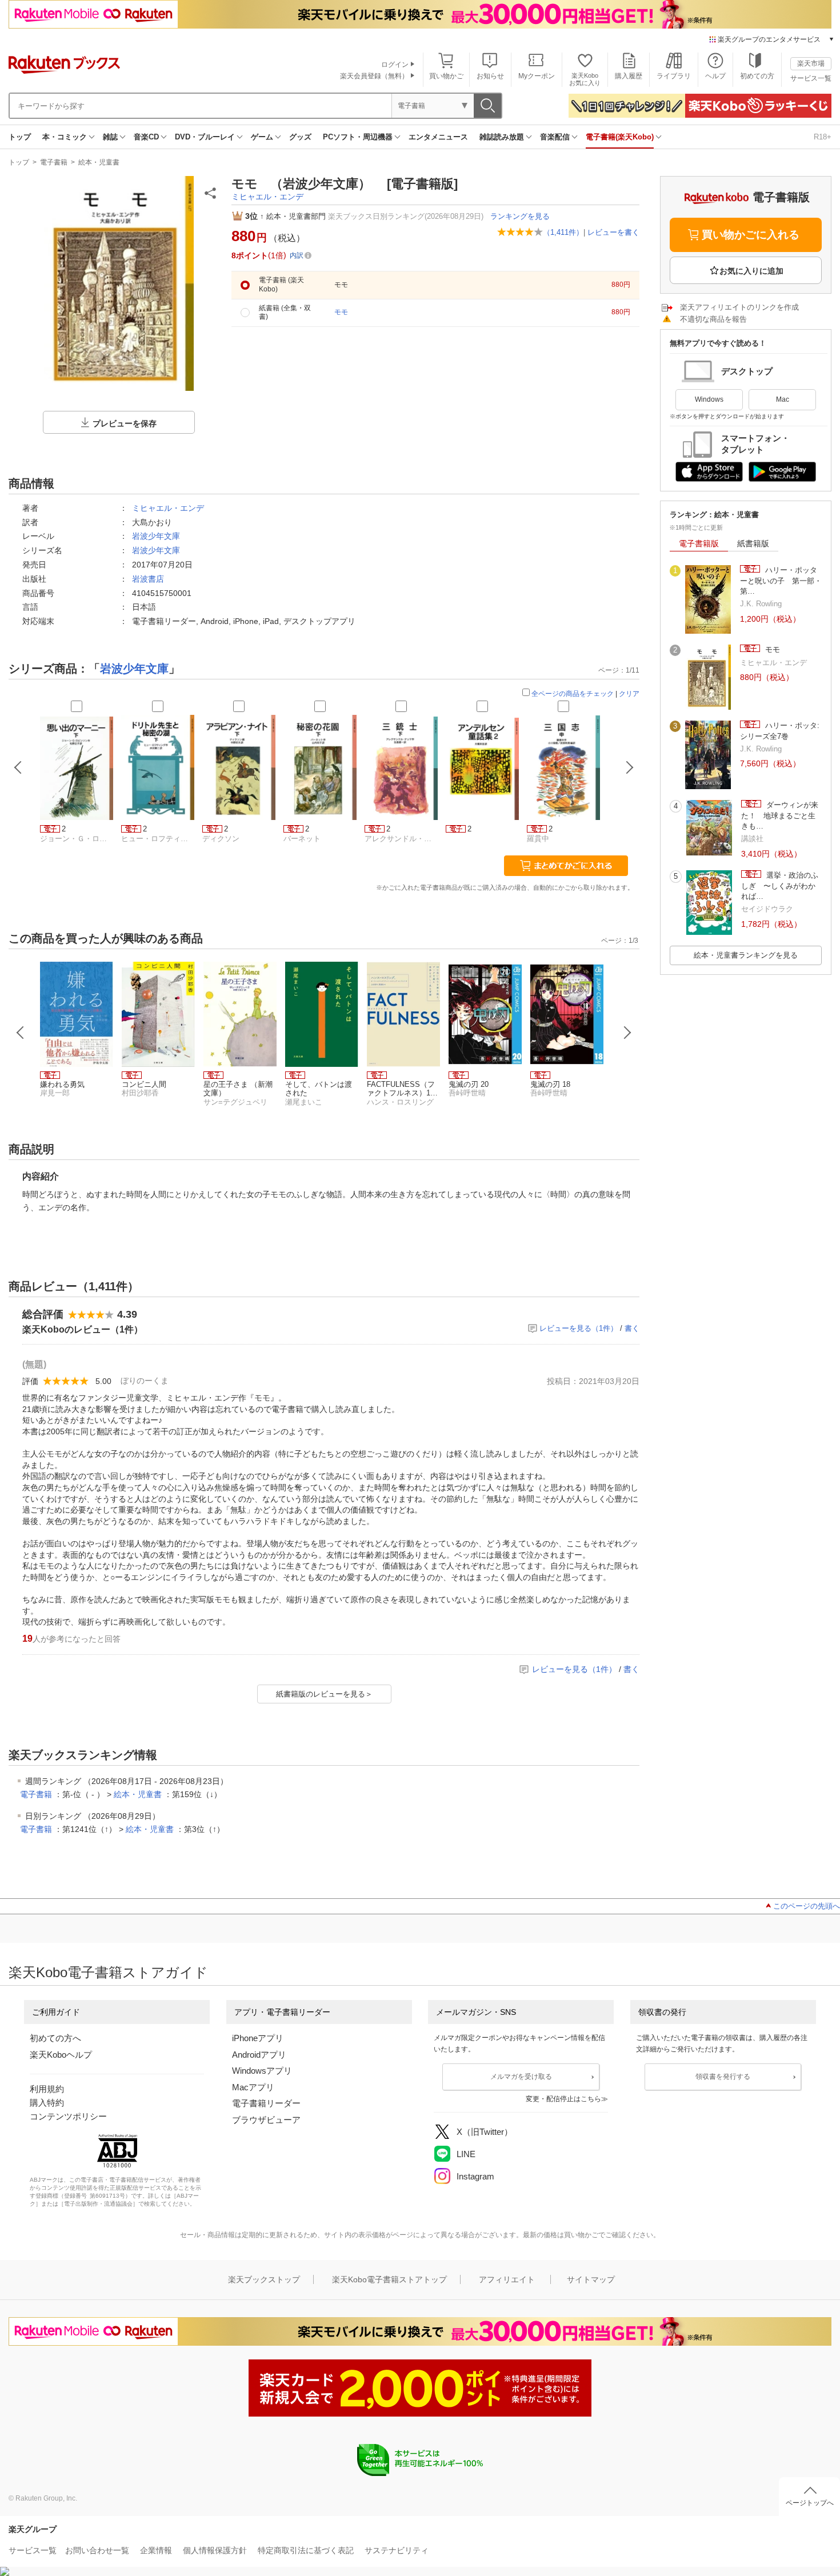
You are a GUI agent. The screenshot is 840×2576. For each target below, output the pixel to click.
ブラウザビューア (266, 2120)
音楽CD (146, 137)
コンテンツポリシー (68, 2116)
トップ (20, 137)
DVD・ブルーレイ (205, 137)
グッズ (300, 137)
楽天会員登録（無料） (374, 76)
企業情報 (156, 2550)
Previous (21, 1033)
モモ (771, 649)
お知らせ (490, 76)
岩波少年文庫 (156, 536)
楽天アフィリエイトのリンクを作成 (739, 307)
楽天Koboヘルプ (61, 2055)
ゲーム (262, 137)
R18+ (823, 137)
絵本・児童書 (99, 162)
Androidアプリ (259, 2055)
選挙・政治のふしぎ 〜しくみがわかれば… (780, 886)
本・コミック (65, 137)
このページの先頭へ (807, 1906)
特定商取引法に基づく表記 (306, 2550)
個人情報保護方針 (215, 2550)
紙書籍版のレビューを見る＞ (324, 1694)
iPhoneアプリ (258, 2038)
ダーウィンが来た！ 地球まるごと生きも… (780, 815)
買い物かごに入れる (751, 235)
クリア (629, 694)
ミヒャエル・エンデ (267, 197)
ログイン (395, 65)
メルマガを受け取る (521, 2077)
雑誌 (110, 137)
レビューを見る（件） (579, 1328)
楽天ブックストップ (264, 2279)
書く (632, 1328)
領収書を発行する (723, 2077)
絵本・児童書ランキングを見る (746, 955)
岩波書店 (148, 579)
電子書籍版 (699, 543)
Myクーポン (537, 76)
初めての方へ (55, 2038)
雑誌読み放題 (502, 137)
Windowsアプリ (262, 2071)
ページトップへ (810, 2503)
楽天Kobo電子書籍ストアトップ (389, 2279)
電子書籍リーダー (266, 2103)
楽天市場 (811, 63)
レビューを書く (613, 232)
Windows (709, 399)
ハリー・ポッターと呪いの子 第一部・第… (781, 581)
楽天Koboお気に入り (585, 79)
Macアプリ (253, 2087)
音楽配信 (555, 137)
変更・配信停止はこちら (563, 2099)
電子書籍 (54, 162)
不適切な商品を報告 (713, 319)
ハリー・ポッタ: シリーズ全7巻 (780, 731)
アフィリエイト (507, 2279)
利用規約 (47, 2089)
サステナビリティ (397, 2550)
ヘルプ (715, 76)
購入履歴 (629, 76)
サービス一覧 (811, 78)
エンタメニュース (438, 137)
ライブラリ (674, 76)
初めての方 (757, 76)
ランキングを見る (520, 216)
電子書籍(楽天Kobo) (620, 137)
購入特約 (47, 2103)
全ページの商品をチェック (573, 694)
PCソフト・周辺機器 (358, 137)
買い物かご (446, 76)
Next (627, 1033)
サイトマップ (591, 2279)
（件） (563, 232)
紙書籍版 (753, 543)
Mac (783, 399)
